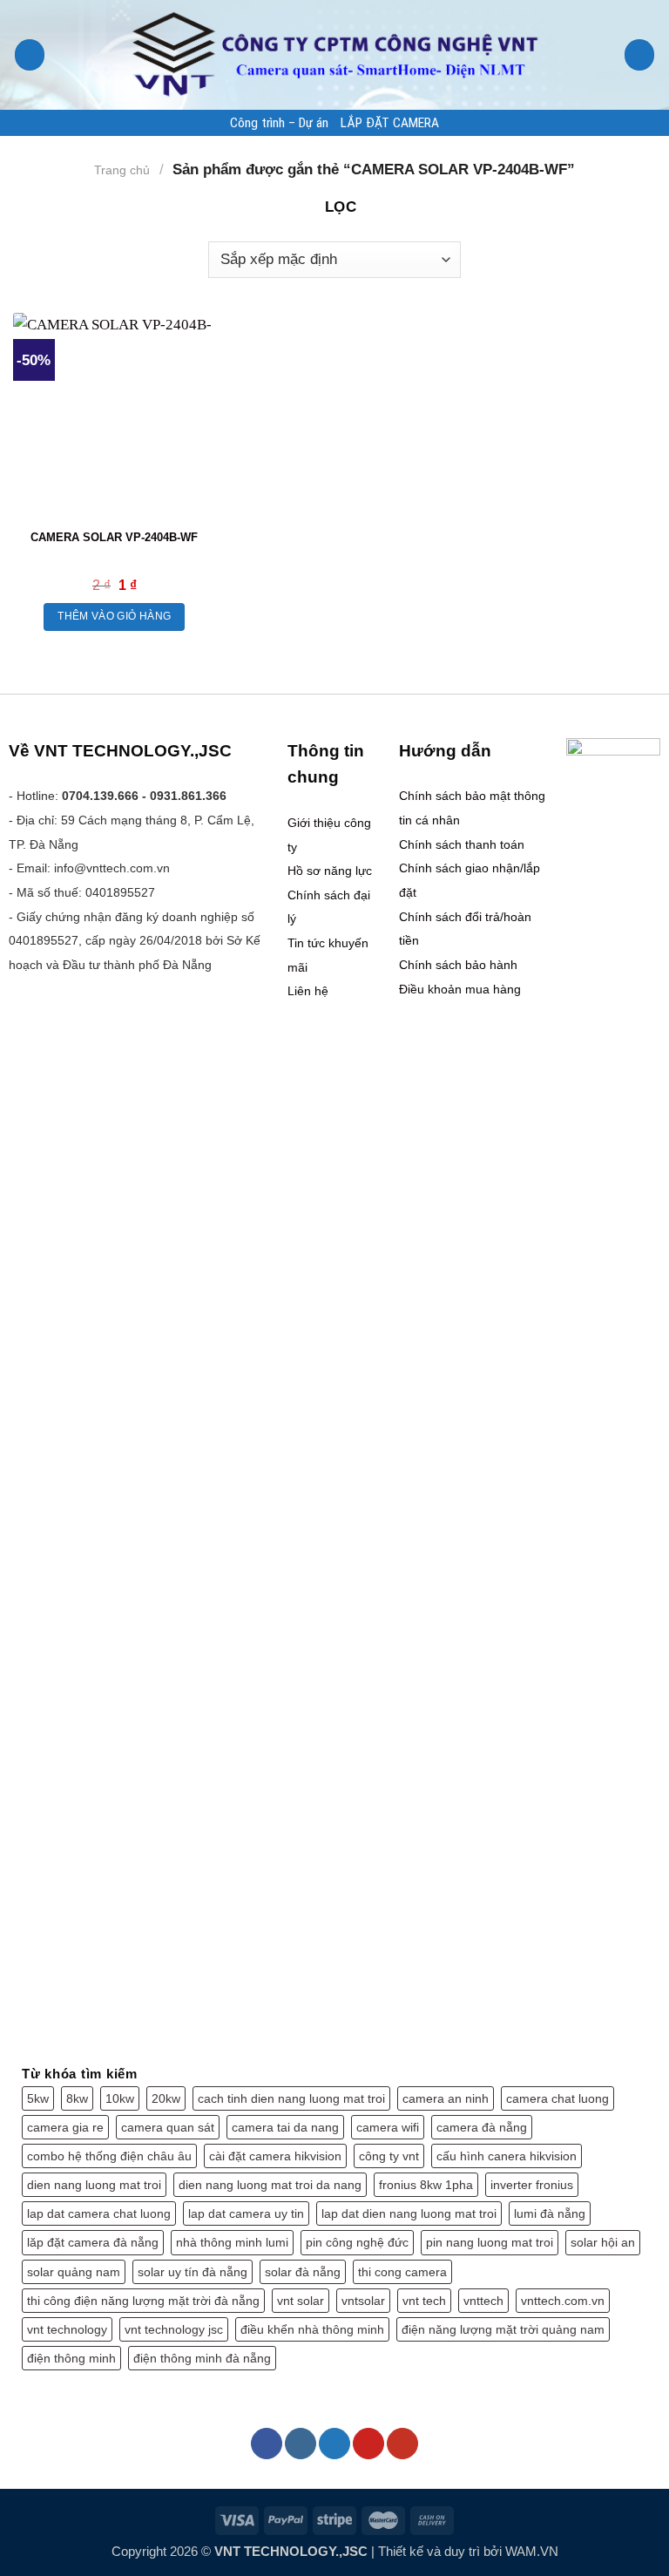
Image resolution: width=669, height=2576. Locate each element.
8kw (77, 2098)
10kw (120, 2098)
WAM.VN (532, 2551)
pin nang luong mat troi (490, 2242)
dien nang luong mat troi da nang (270, 2185)
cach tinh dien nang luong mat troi (291, 2098)
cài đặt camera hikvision (275, 2156)
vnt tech (424, 2301)
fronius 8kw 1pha (426, 2185)
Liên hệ (308, 991)
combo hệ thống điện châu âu (109, 2156)
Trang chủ (122, 170)
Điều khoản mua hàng (460, 989)
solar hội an (603, 2242)
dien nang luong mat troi (94, 2185)
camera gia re (65, 2127)
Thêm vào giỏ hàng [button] (114, 616)
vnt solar (301, 2301)
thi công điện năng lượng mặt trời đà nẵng (143, 2301)
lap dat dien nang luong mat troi (409, 2213)
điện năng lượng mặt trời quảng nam (503, 2329)
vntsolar (363, 2301)
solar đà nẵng (303, 2272)
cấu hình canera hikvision (507, 2156)
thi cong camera (402, 2272)
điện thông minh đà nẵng (202, 2358)
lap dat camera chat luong (99, 2213)
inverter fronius (532, 2185)
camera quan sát (168, 2127)
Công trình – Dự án (279, 123)
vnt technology (67, 2329)
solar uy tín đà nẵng (193, 2272)
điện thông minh (71, 2358)
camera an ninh (446, 2098)
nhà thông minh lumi (232, 2242)
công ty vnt (389, 2156)
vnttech (483, 2301)
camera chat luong (557, 2098)
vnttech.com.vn (563, 2301)
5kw (38, 2098)
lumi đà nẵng (550, 2213)
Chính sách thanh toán (462, 844)
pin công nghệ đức (357, 2242)
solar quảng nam (74, 2272)
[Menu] (30, 54)
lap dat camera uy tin (246, 2213)
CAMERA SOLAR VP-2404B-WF (114, 537)
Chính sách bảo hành (458, 965)
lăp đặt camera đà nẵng (93, 2242)
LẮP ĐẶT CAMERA (390, 123)
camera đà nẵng (482, 2127)
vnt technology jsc (174, 2329)
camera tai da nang (285, 2127)
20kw (166, 2098)
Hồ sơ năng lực (330, 871)
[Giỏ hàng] (640, 54)
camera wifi (388, 2127)
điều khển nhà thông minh (312, 2329)
